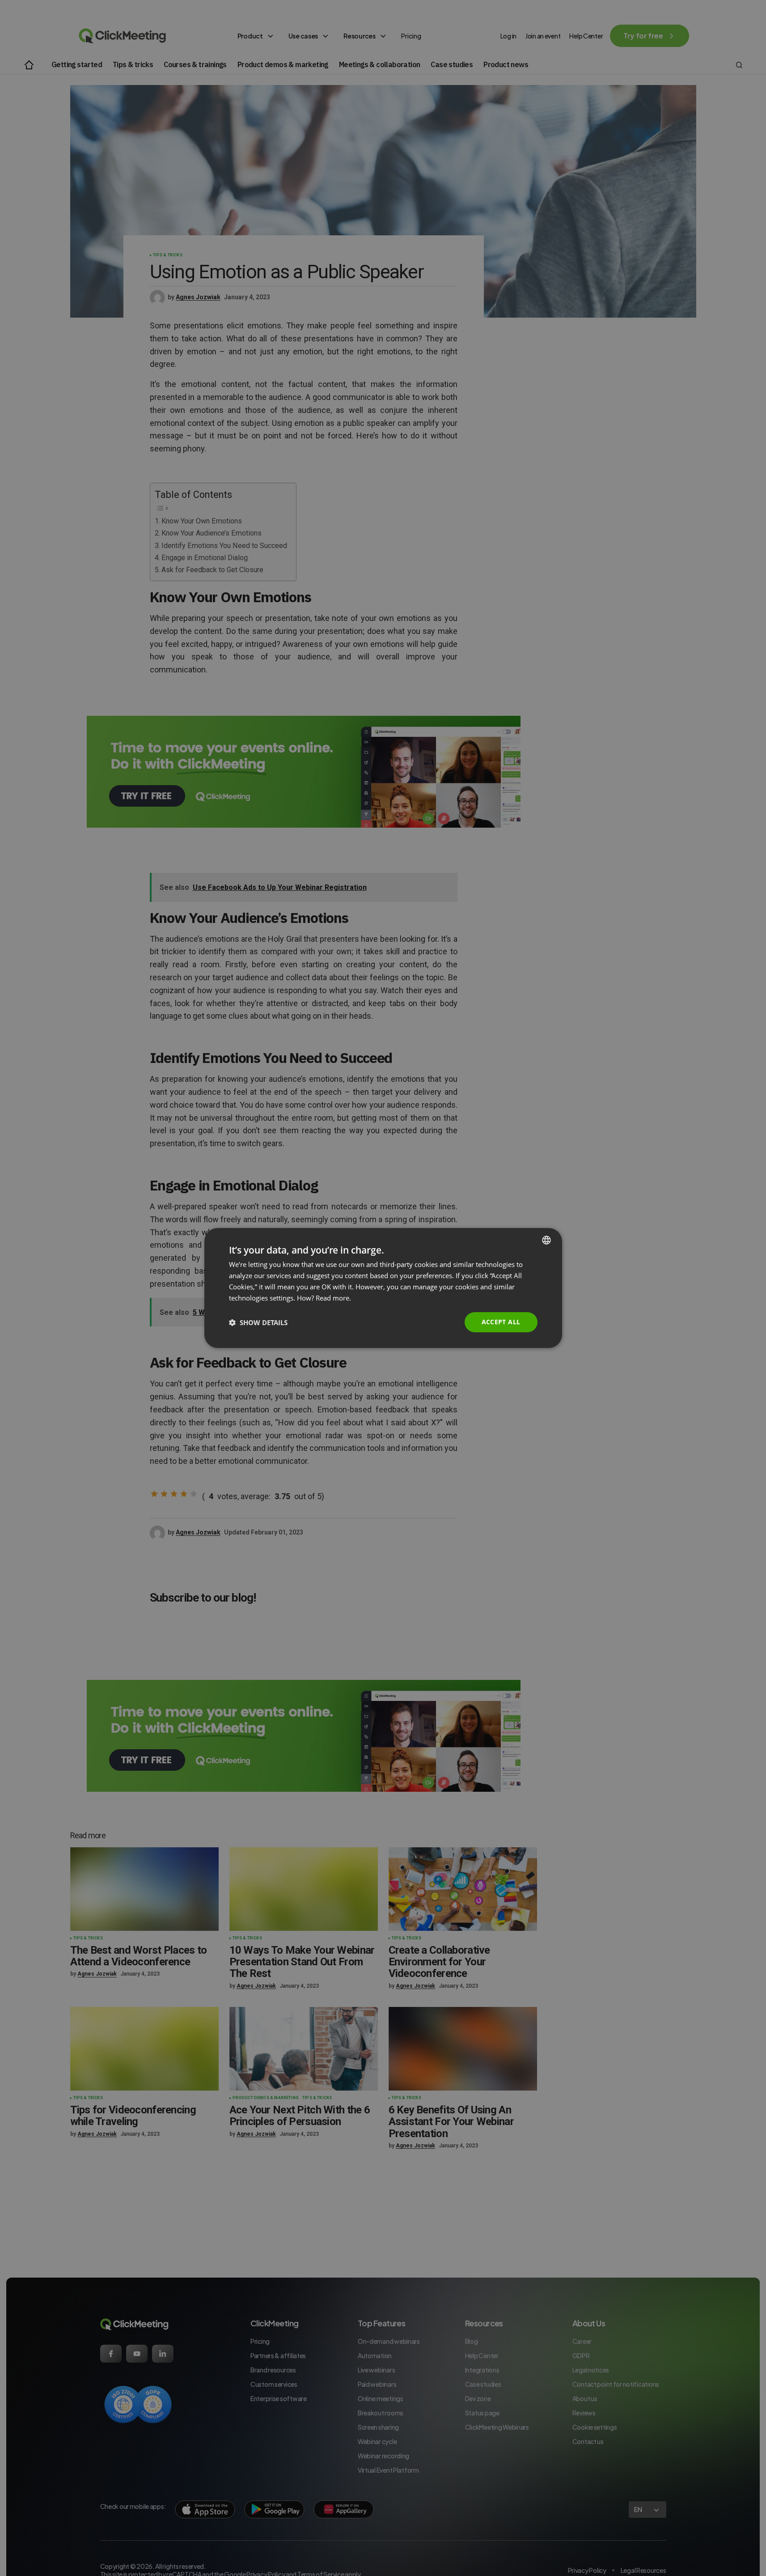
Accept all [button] (501, 1322)
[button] (258, 1322)
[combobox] (546, 1240)
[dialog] (383, 1288)
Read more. (333, 1298)
